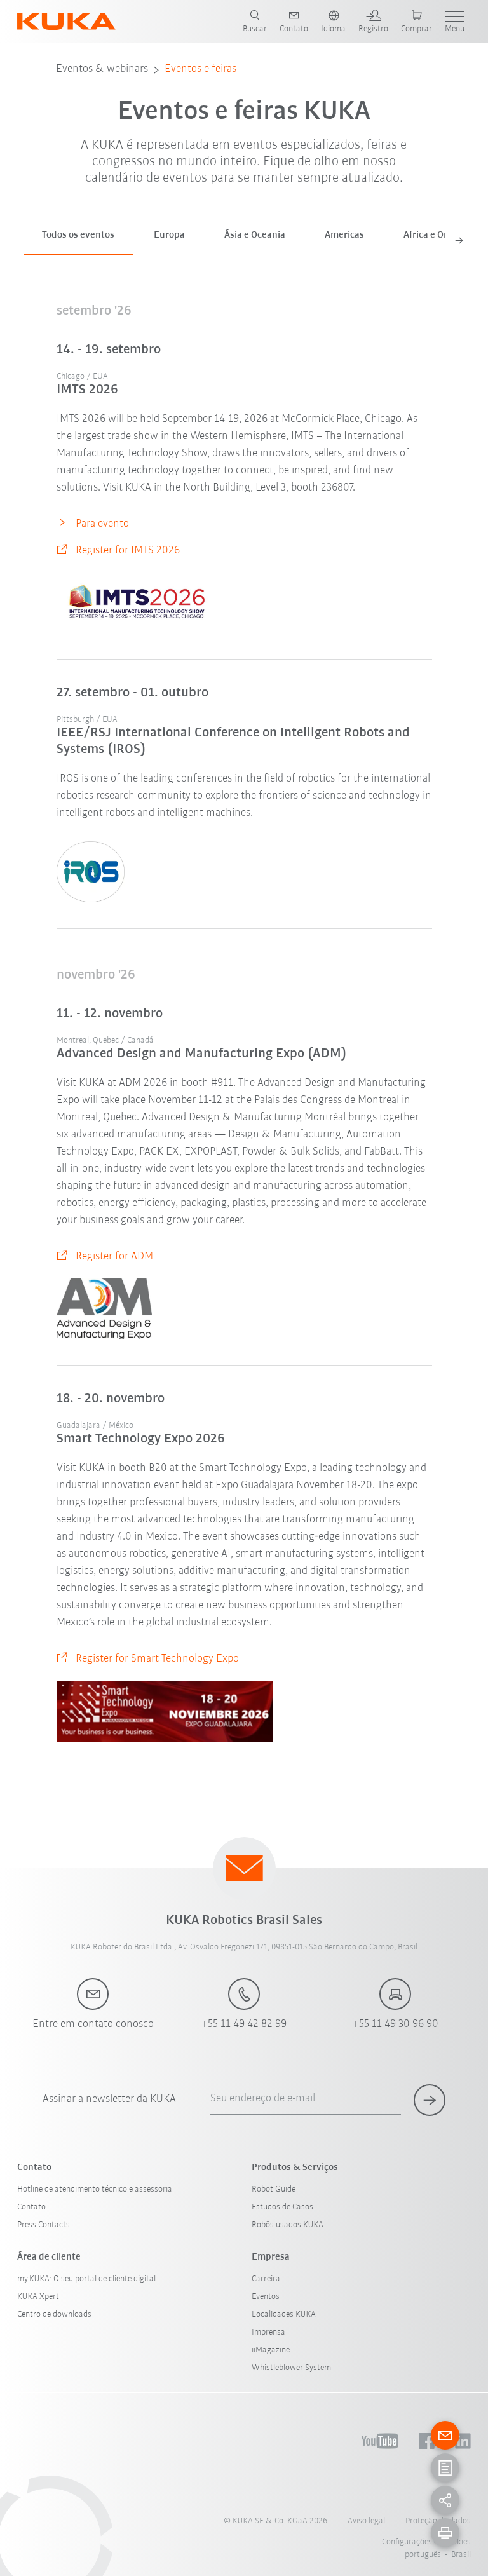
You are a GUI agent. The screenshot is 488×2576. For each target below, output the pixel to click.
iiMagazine (271, 2350)
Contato (31, 2207)
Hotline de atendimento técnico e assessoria (95, 2189)
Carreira (266, 2279)
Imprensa (268, 2332)
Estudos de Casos (282, 2207)
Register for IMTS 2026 (128, 551)
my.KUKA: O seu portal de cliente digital (86, 2279)
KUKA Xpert (38, 2297)
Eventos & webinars (102, 69)
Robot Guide (274, 2189)
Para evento (102, 524)
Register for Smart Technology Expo (157, 1659)
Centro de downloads (54, 2315)
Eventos (266, 2297)
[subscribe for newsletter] (430, 2100)
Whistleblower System (291, 2368)
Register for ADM (114, 1257)
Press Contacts (44, 2225)
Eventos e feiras (200, 69)
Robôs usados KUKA (288, 2225)
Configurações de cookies (426, 2542)
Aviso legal (366, 2521)
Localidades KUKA (284, 2315)
